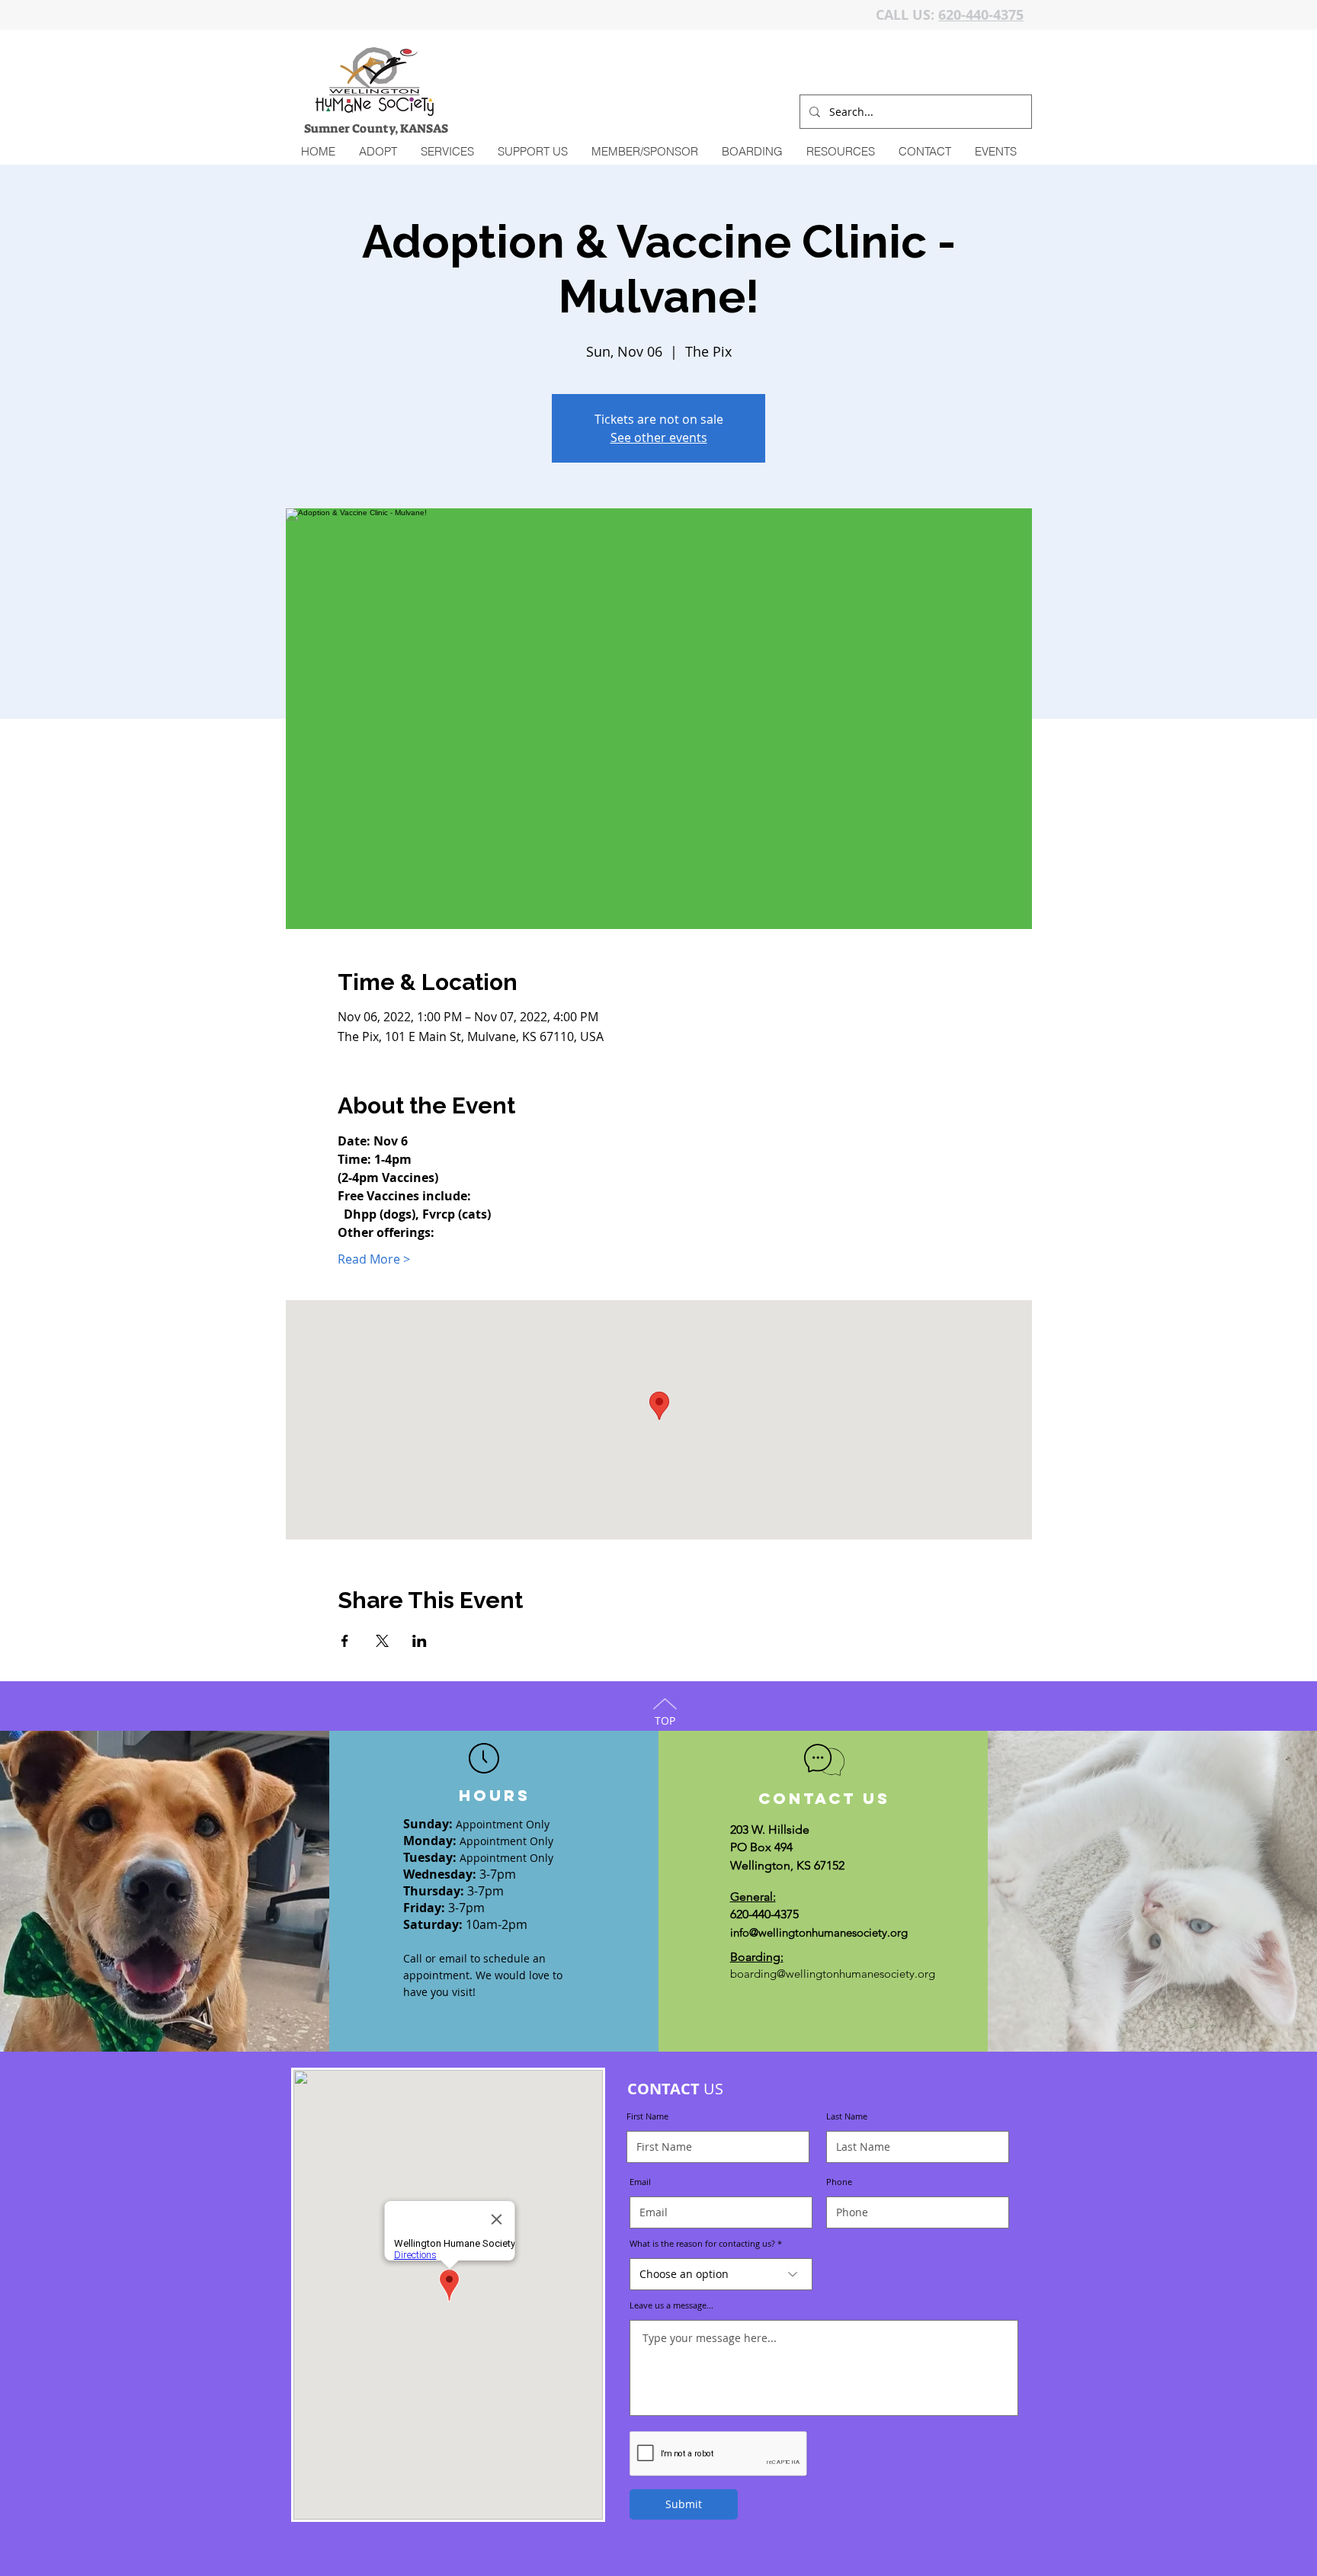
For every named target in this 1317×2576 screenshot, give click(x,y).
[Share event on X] (382, 1641)
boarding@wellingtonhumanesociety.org (833, 1974)
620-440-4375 (981, 15)
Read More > (374, 1259)
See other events (659, 437)
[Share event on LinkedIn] (420, 1641)
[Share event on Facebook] (345, 1641)
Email (640, 2182)
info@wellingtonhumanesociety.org (819, 1932)
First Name (647, 2116)
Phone (839, 2182)
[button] (447, 152)
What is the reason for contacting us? (702, 2243)
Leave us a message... (671, 2305)
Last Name (847, 2116)
